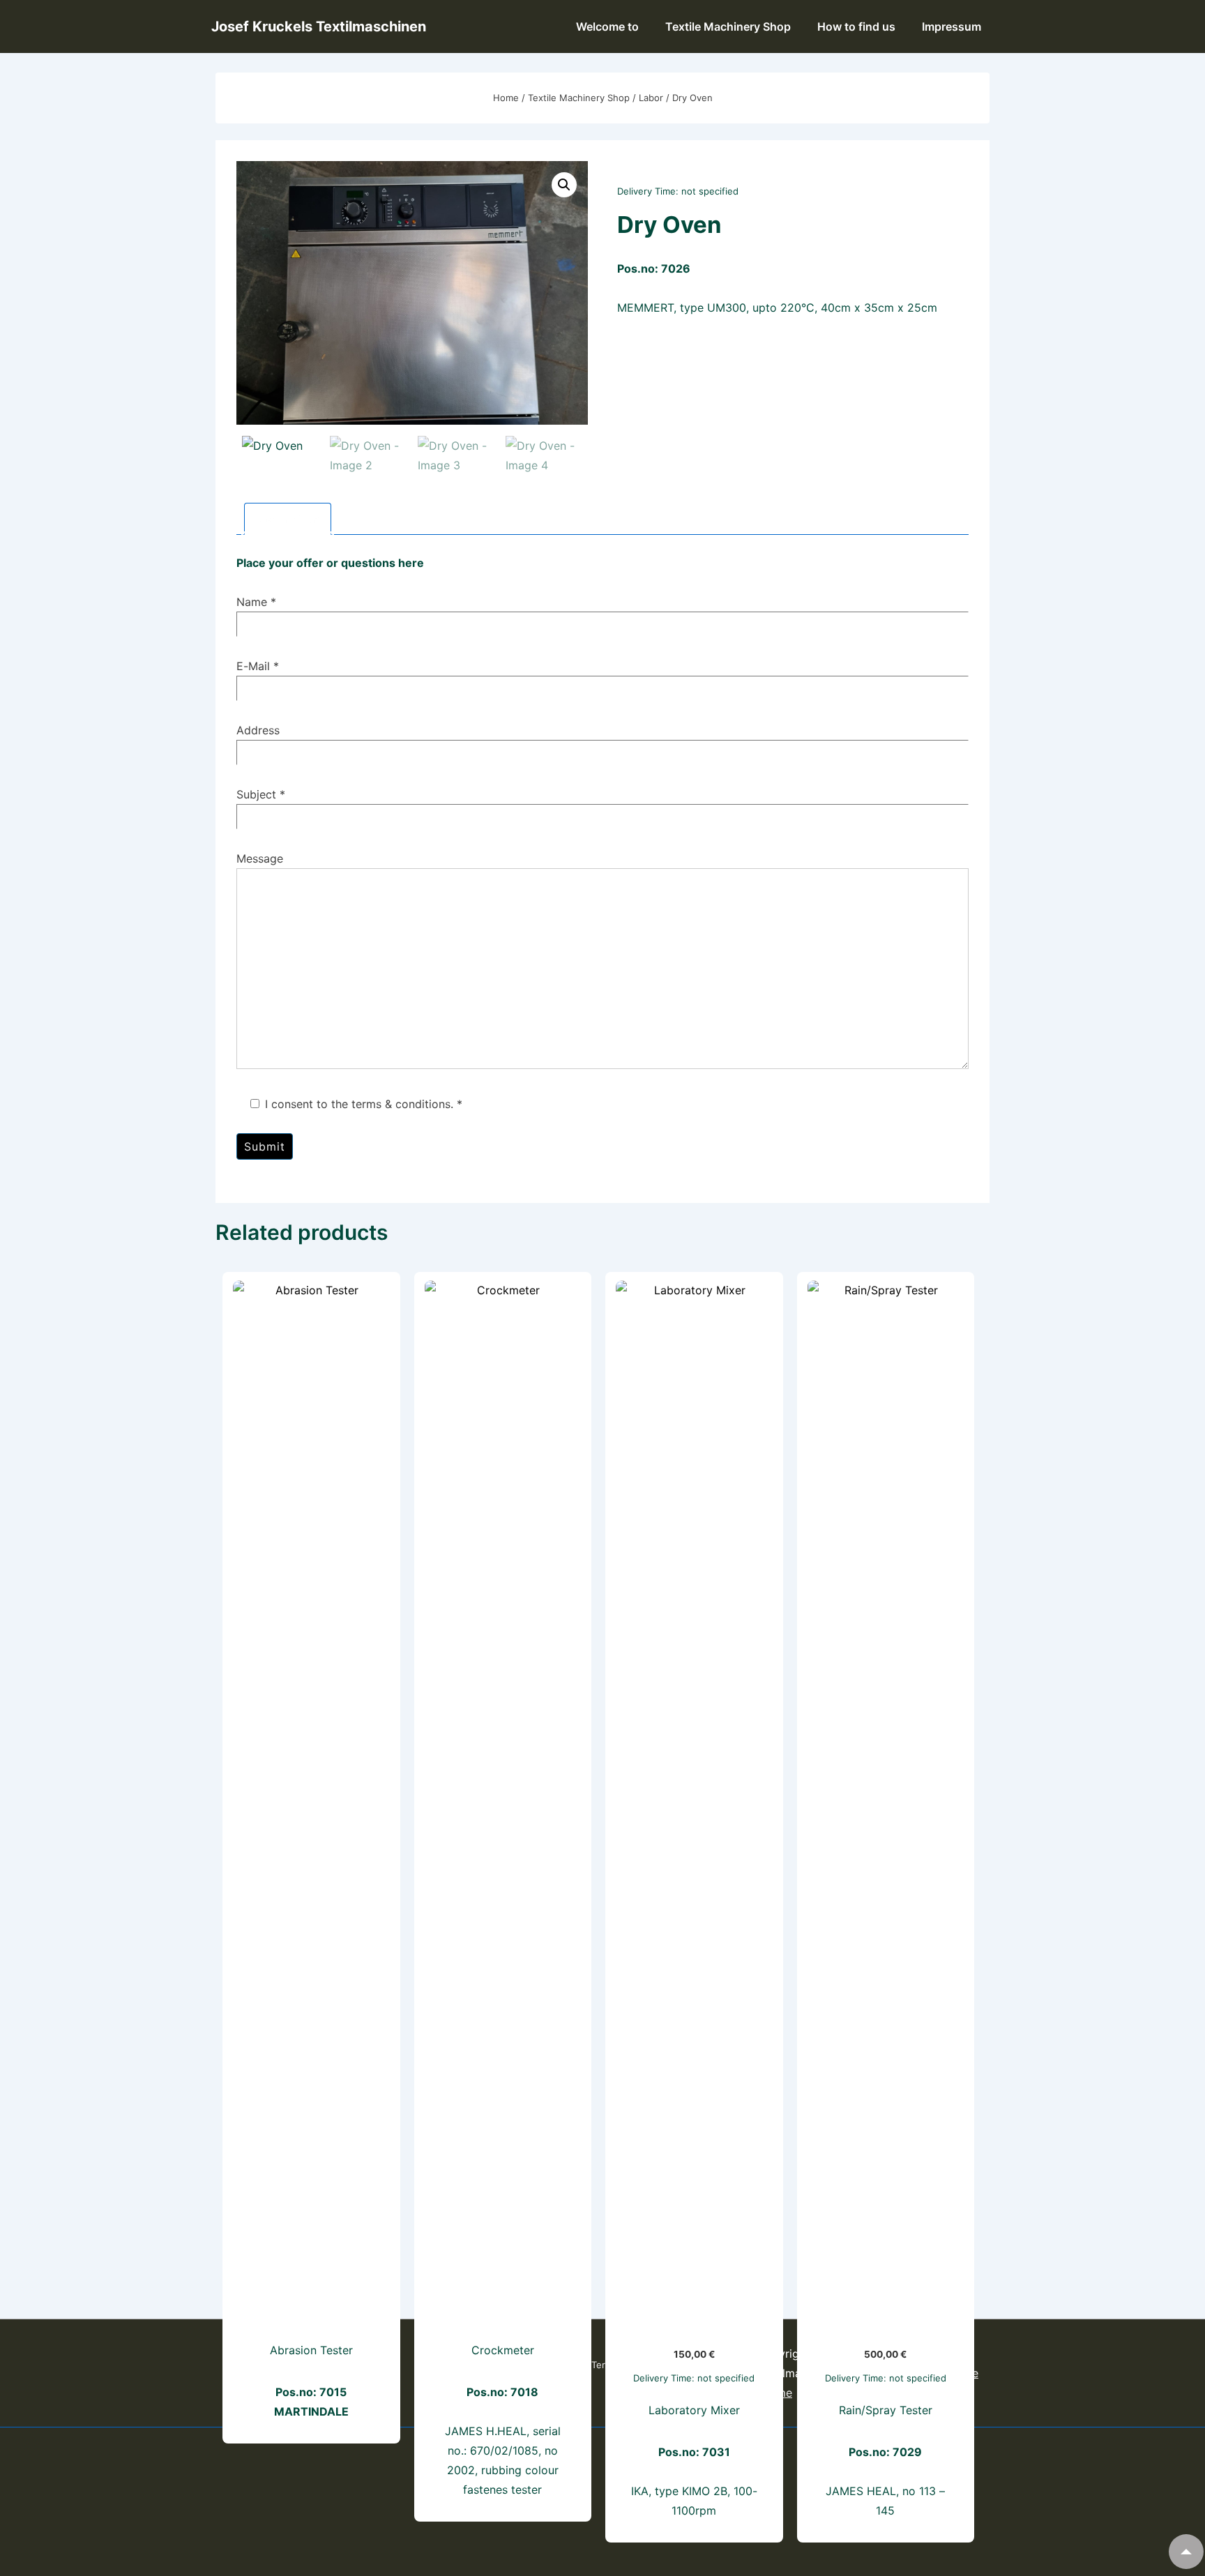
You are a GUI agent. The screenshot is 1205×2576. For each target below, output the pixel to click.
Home (506, 98)
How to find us (856, 26)
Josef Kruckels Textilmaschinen (319, 26)
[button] (564, 185)
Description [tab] (288, 519)
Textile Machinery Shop (728, 26)
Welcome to (607, 26)
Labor (651, 98)
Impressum (952, 26)
